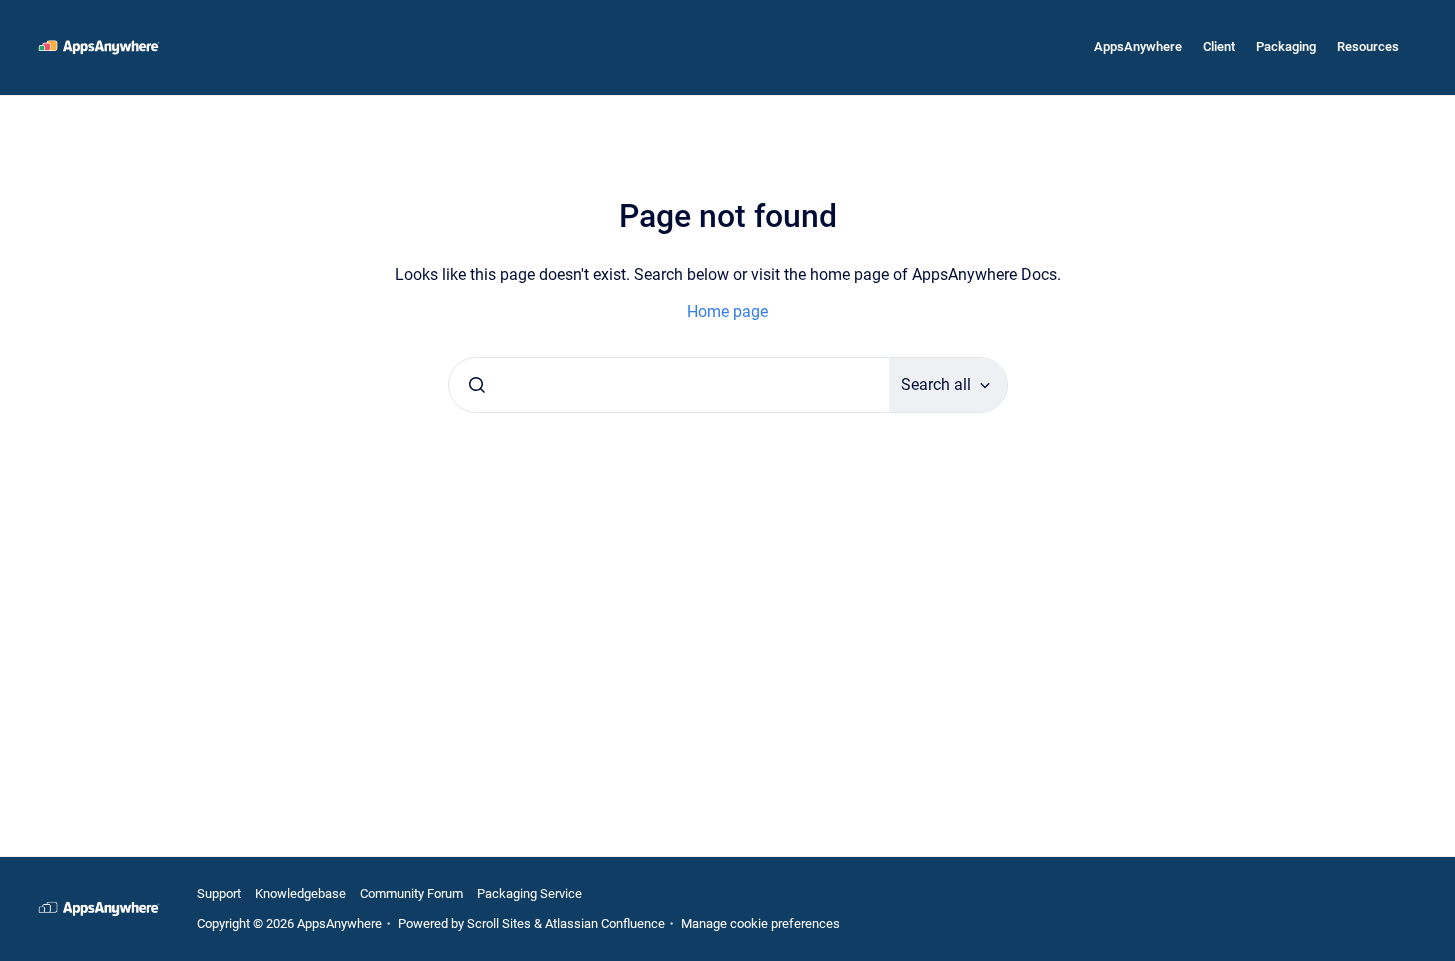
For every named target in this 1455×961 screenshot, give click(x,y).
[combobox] (669, 385)
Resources (1368, 46)
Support (219, 893)
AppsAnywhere (1138, 46)
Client (1219, 46)
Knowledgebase (300, 893)
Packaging (1286, 46)
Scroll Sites (499, 923)
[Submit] (477, 385)
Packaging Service (529, 893)
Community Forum (411, 893)
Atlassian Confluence (605, 923)
